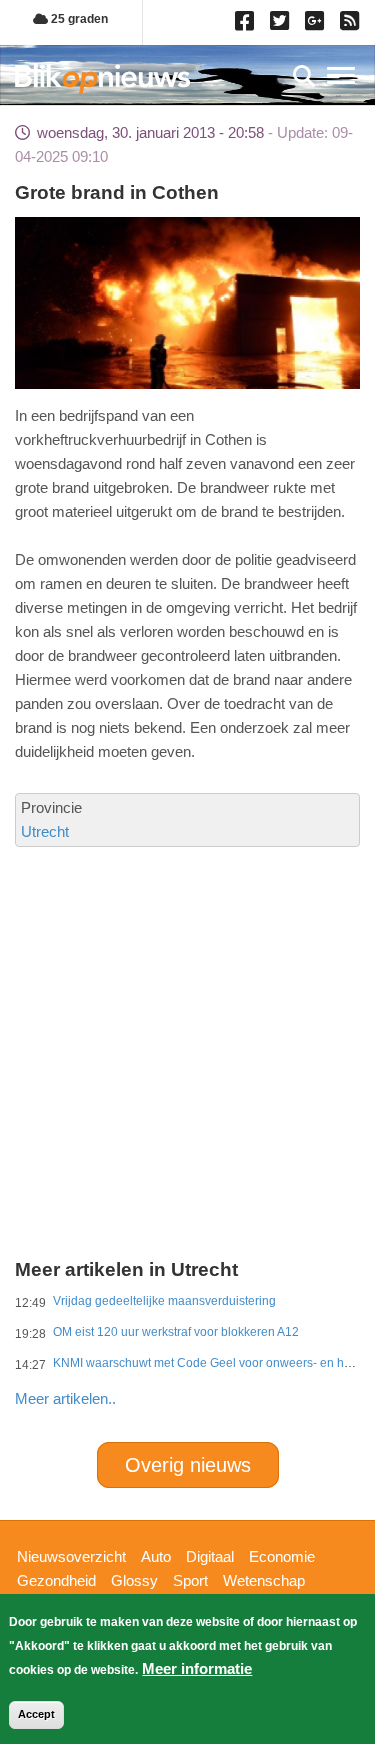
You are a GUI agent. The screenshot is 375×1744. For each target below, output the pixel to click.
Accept (36, 1714)
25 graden (78, 19)
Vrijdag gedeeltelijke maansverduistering (164, 1301)
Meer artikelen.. (65, 1398)
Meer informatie (197, 1668)
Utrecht (45, 831)
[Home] (102, 78)
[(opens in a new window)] (247, 25)
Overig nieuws (188, 1465)
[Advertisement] (187, 981)
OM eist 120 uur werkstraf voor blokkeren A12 (176, 1332)
